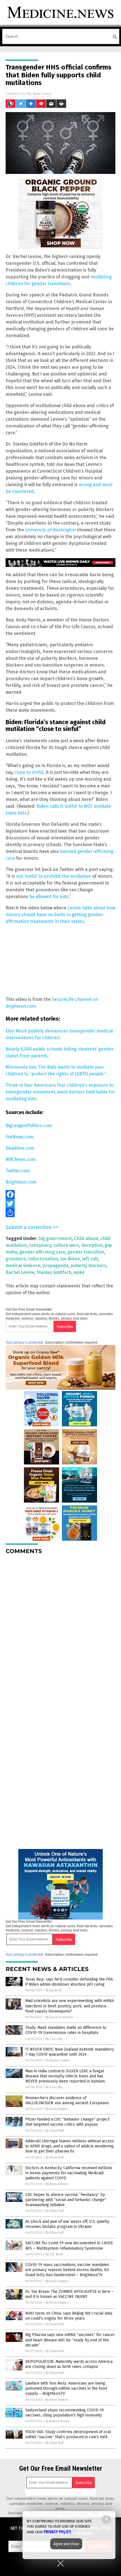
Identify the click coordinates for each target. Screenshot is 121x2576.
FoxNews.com (20, 1137)
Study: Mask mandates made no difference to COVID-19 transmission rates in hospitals (66, 2030)
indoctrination (43, 1259)
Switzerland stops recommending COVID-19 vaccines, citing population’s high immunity (65, 2413)
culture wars (66, 1245)
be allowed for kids (49, 897)
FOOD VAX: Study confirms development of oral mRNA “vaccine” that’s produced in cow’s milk (68, 2434)
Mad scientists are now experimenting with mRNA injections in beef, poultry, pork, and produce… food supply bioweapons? (70, 2006)
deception (92, 1245)
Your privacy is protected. (25, 1342)
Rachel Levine (20, 1272)
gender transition (86, 1252)
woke (79, 1272)
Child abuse (86, 1238)
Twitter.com (18, 1171)
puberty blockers (88, 1266)
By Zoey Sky (54, 2039)
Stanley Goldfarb (54, 1272)
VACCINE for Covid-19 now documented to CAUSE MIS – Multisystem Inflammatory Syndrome (69, 2246)
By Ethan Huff (55, 2131)
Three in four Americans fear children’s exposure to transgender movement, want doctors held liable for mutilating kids (60, 1092)
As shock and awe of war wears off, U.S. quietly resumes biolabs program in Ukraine (67, 2224)
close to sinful (29, 772)
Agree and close (66, 2544)
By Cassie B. (54, 1990)
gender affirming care (42, 1252)
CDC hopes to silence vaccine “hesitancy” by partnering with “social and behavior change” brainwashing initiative (66, 2200)
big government (55, 1238)
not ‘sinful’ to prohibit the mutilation (54, 876)
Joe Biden (70, 1259)
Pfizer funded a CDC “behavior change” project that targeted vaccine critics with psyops (67, 2122)
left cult (90, 1259)
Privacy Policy (57, 2532)
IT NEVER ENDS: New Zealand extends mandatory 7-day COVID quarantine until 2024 (70, 2052)
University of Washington (50, 530)
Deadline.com (20, 1148)
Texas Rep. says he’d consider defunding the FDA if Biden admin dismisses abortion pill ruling (69, 1982)
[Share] (60, 1213)
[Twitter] (60, 1204)
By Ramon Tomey (57, 2060)
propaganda (55, 1266)
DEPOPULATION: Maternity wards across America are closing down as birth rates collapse (69, 2364)
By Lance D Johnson (59, 2017)
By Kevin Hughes (57, 2109)
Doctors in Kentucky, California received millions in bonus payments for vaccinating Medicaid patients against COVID (69, 2173)
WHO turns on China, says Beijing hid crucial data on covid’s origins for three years (69, 2316)
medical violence (23, 1266)
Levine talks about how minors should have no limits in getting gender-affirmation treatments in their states (60, 915)
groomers (16, 1259)
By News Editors (57, 2184)
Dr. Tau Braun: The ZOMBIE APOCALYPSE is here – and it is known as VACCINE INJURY (70, 2294)
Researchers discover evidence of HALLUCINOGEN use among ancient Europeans (67, 2100)
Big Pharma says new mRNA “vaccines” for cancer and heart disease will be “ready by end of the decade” (70, 2340)
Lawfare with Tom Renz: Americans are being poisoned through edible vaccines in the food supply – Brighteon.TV (66, 2388)
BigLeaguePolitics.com (29, 1126)
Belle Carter (42, 94)
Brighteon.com (21, 1182)
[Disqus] (60, 1630)
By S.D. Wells (54, 2254)
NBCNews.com (21, 1159)
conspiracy (40, 1245)
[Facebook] (60, 1195)
